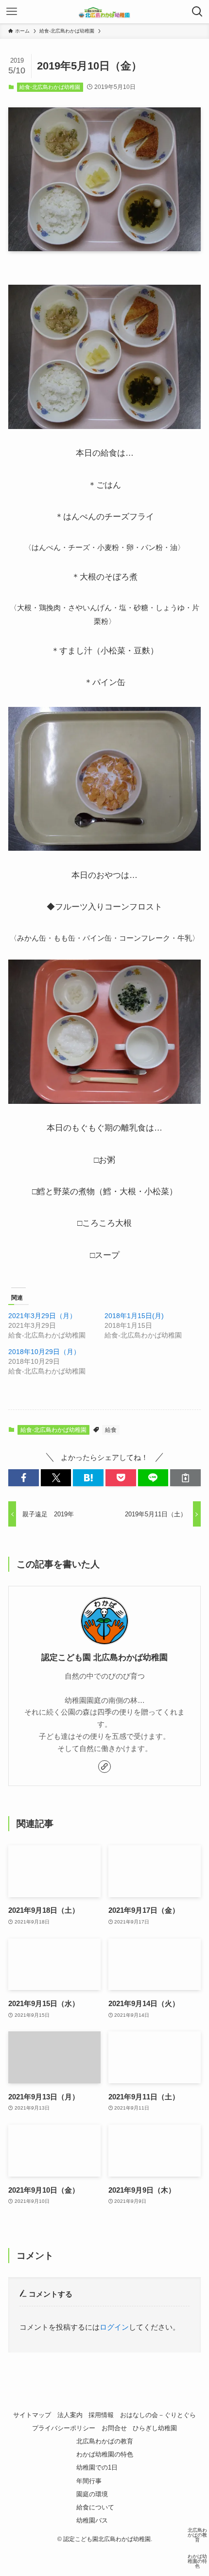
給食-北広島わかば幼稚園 (50, 87)
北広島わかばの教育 (105, 2441)
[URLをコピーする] (185, 1478)
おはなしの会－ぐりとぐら (158, 2415)
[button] (24, 1478)
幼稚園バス (92, 2520)
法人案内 (70, 2415)
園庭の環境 (92, 2494)
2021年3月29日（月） (42, 1316)
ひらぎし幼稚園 (155, 2428)
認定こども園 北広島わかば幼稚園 (104, 1657)
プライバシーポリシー (64, 2428)
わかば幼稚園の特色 (105, 2454)
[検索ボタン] (197, 12)
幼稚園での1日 (97, 2467)
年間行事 (89, 2481)
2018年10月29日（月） (44, 1352)
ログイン (114, 2327)
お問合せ (114, 2428)
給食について (95, 2507)
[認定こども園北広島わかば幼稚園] (104, 12)
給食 (111, 1430)
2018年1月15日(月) (134, 1316)
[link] (104, 1767)
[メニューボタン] (12, 12)
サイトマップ (32, 2415)
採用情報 (101, 2415)
